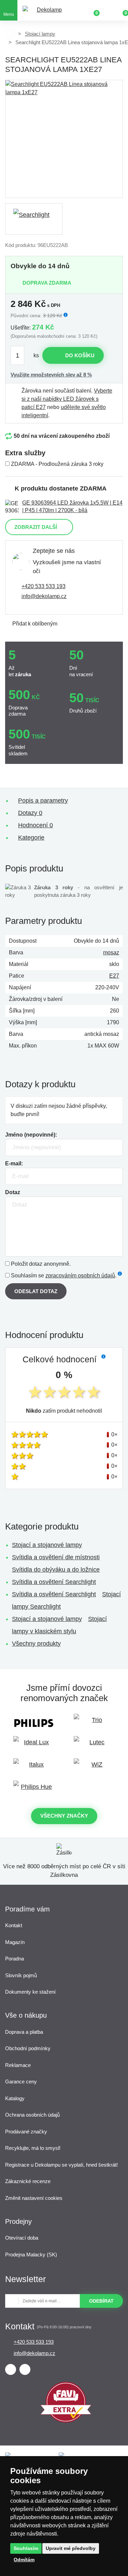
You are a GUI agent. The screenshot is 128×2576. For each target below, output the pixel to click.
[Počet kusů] (21, 355)
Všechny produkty (36, 1644)
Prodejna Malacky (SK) (31, 2255)
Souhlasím (26, 2548)
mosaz (111, 952)
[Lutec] (95, 1745)
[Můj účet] (108, 10)
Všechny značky (64, 1816)
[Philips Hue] (34, 1790)
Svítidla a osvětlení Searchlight (54, 1582)
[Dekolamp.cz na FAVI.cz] (66, 2421)
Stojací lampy (40, 34)
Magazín (15, 1942)
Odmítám (24, 2560)
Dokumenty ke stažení (30, 1992)
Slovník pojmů (21, 1975)
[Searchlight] (34, 219)
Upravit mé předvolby (71, 2548)
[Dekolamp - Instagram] (25, 2369)
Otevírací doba (22, 2238)
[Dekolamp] (46, 10)
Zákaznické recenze (28, 2181)
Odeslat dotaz (36, 1291)
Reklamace (18, 2065)
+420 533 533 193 (44, 586)
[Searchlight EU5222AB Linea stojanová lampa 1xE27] (64, 139)
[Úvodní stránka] (10, 34)
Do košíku (80, 355)
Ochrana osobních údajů (32, 2115)
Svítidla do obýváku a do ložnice (56, 1570)
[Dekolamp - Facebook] (11, 2369)
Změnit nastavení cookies (34, 2198)
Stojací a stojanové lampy (47, 1545)
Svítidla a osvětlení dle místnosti (56, 1557)
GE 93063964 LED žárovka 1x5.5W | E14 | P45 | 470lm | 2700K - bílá (72, 506)
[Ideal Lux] (34, 1745)
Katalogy (15, 2098)
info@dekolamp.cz (44, 596)
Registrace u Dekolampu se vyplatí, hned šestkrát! (61, 2165)
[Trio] (95, 1723)
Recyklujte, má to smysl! (33, 2148)
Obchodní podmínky (28, 2048)
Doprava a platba (24, 2032)
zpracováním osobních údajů (80, 1275)
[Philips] (34, 1723)
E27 (114, 976)
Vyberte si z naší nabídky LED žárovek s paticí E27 (67, 399)
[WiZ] (95, 1768)
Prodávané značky (26, 2132)
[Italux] (34, 1768)
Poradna (15, 1959)
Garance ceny (21, 2082)
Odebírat (101, 2301)
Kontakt (14, 1925)
